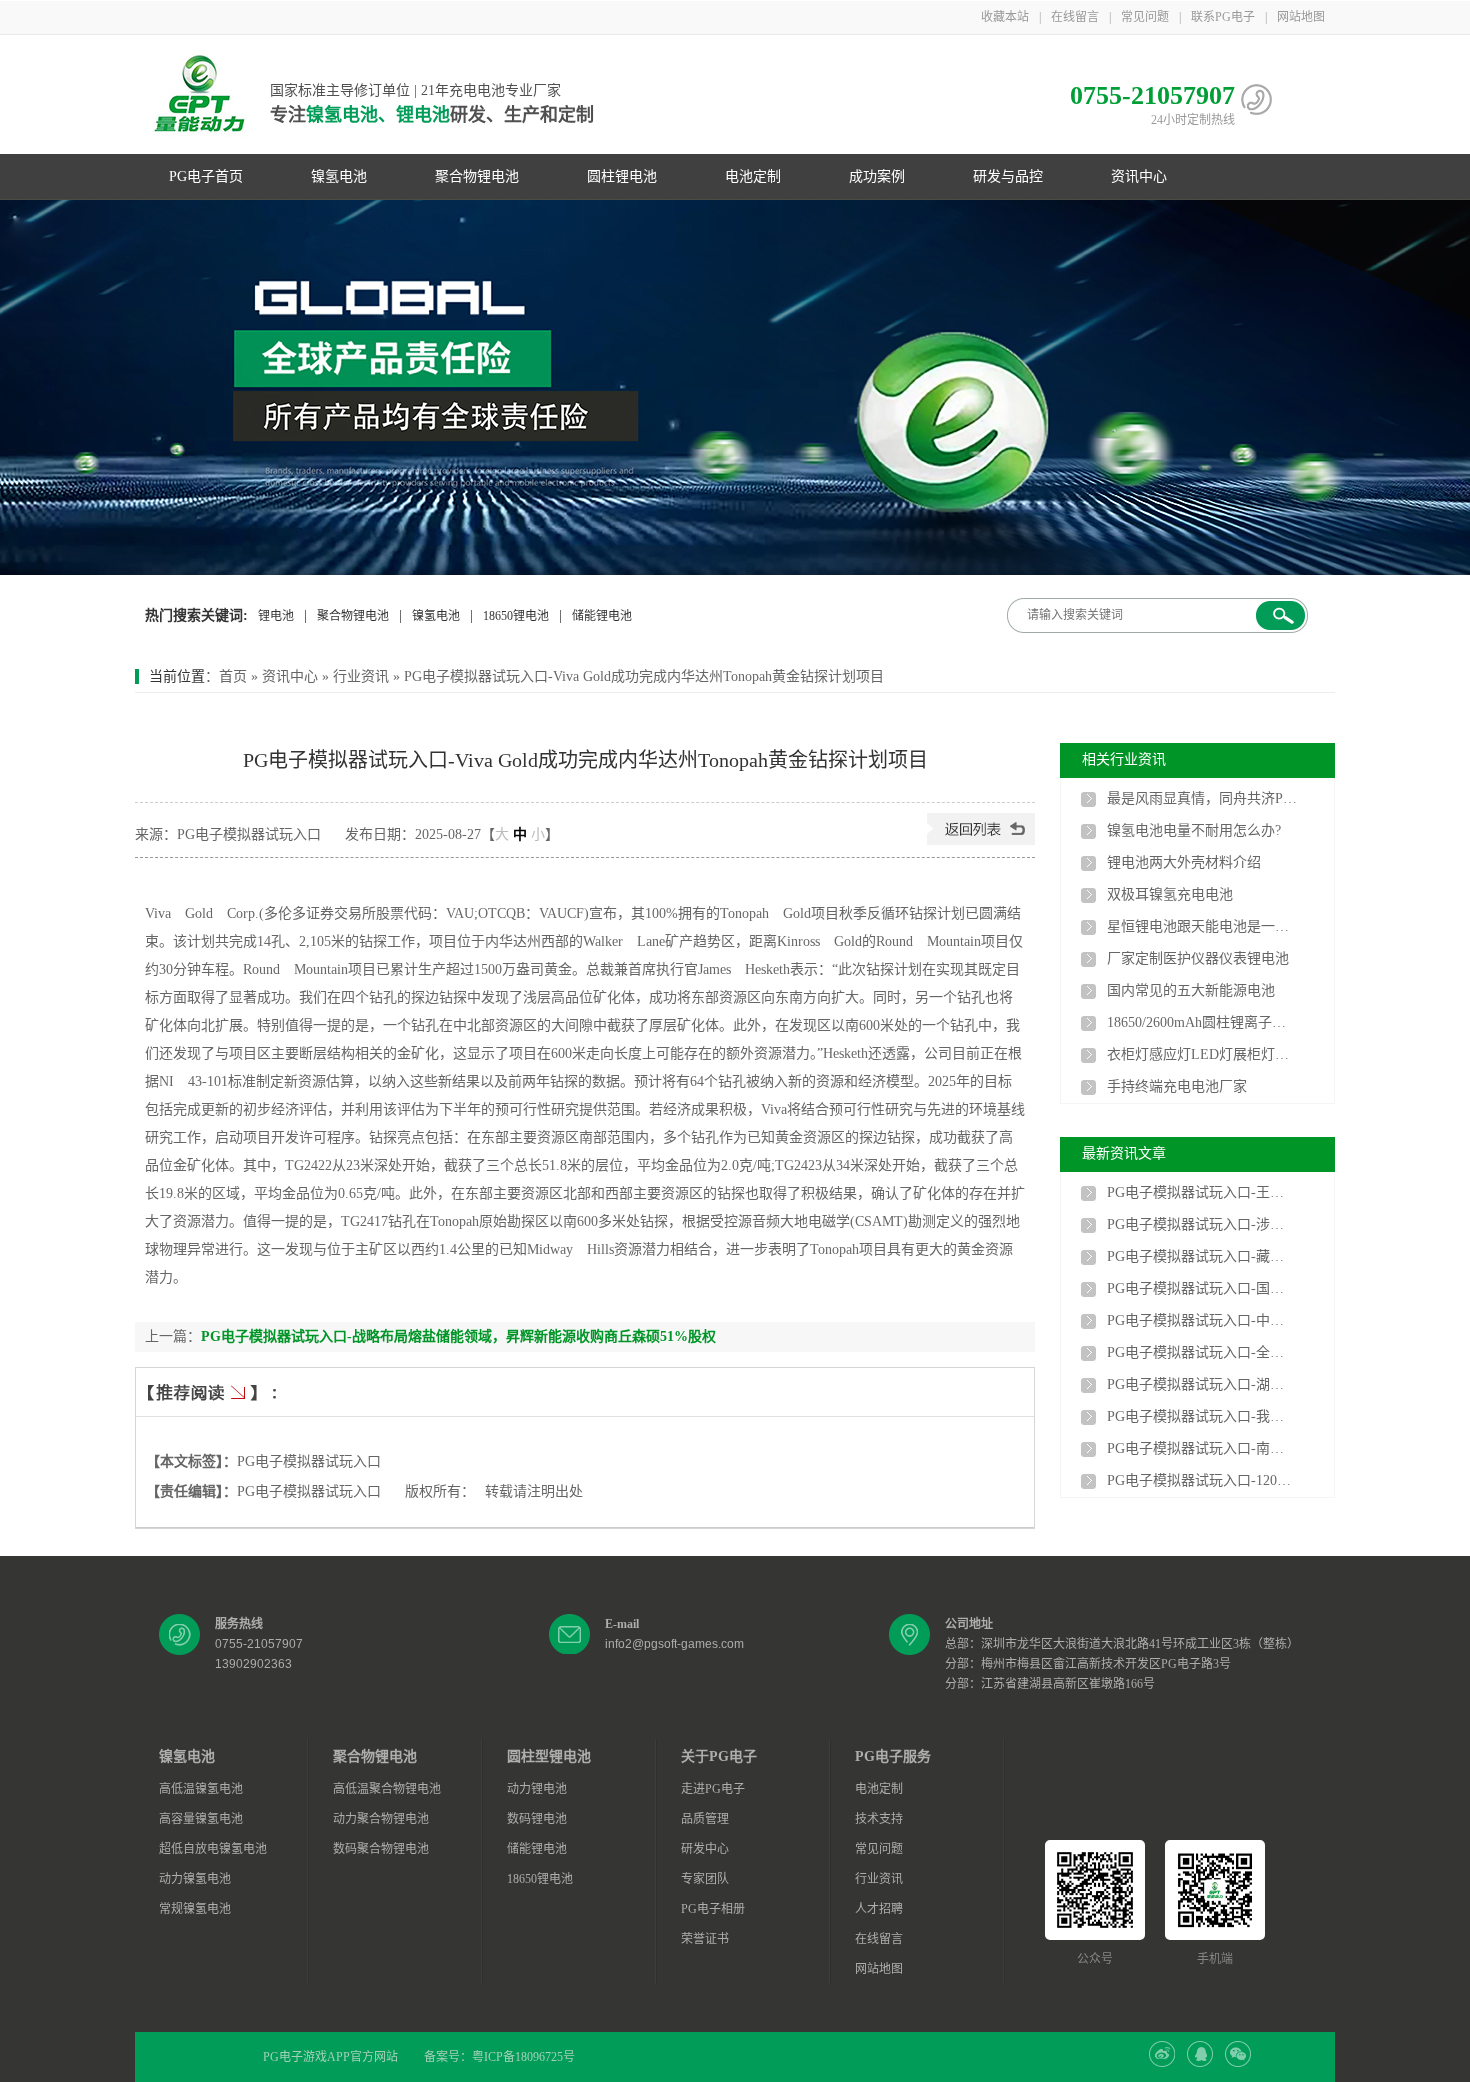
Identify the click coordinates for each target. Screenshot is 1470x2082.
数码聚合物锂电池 (381, 1849)
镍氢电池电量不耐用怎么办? (1194, 830)
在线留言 (1075, 17)
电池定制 (753, 176)
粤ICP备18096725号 (523, 2057)
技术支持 (879, 1819)
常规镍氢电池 (195, 1909)
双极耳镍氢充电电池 (1170, 894)
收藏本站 (1005, 17)
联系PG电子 (1223, 17)
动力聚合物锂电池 (381, 1819)
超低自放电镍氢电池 (213, 1849)
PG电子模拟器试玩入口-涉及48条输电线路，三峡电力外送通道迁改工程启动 (1202, 1224)
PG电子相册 (713, 1909)
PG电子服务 (893, 1756)
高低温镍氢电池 (201, 1789)
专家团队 (705, 1879)
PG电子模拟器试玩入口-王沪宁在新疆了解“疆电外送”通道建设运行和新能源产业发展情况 (1202, 1192)
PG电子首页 (206, 176)
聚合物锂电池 (477, 176)
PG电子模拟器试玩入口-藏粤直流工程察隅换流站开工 (1202, 1256)
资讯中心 (1139, 176)
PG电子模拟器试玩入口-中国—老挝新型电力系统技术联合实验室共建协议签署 (1202, 1320)
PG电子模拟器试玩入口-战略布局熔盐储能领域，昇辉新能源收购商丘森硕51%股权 (458, 1336)
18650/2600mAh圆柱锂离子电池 (1202, 1022)
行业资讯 (361, 676)
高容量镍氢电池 (201, 1819)
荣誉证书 (705, 1939)
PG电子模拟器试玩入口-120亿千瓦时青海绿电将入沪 (1202, 1480)
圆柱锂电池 (622, 176)
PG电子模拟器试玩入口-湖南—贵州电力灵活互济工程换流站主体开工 (1202, 1384)
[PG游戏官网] (200, 95)
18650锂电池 (516, 616)
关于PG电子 (719, 1756)
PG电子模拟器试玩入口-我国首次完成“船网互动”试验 (1202, 1416)
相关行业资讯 (1124, 759)
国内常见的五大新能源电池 (1191, 990)
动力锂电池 (537, 1789)
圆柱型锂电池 (549, 1756)
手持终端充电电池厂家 (1177, 1086)
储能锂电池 (602, 616)
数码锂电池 (537, 1819)
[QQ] (1200, 2063)
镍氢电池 (339, 176)
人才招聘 (879, 1909)
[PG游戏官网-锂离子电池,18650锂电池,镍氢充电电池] (735, 387)
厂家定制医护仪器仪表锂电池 (1198, 958)
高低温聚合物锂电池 (387, 1789)
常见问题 (1145, 17)
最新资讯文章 (1124, 1153)
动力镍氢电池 (195, 1879)
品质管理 (705, 1819)
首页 (233, 676)
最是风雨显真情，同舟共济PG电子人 (1202, 798)
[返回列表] (981, 840)
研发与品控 (1008, 176)
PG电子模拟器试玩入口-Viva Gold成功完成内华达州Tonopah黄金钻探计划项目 (644, 676)
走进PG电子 (713, 1789)
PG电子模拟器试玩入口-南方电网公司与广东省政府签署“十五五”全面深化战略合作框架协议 (1202, 1448)
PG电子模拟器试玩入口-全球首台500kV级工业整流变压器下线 (1202, 1352)
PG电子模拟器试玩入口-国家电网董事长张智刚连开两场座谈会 (1202, 1288)
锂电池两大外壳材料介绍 (1184, 862)
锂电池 (276, 616)
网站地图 (1301, 17)
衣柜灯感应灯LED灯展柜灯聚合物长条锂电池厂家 (1202, 1054)
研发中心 (705, 1849)
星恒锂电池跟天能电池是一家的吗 (1202, 926)
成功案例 (877, 176)
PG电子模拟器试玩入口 (309, 1461)
